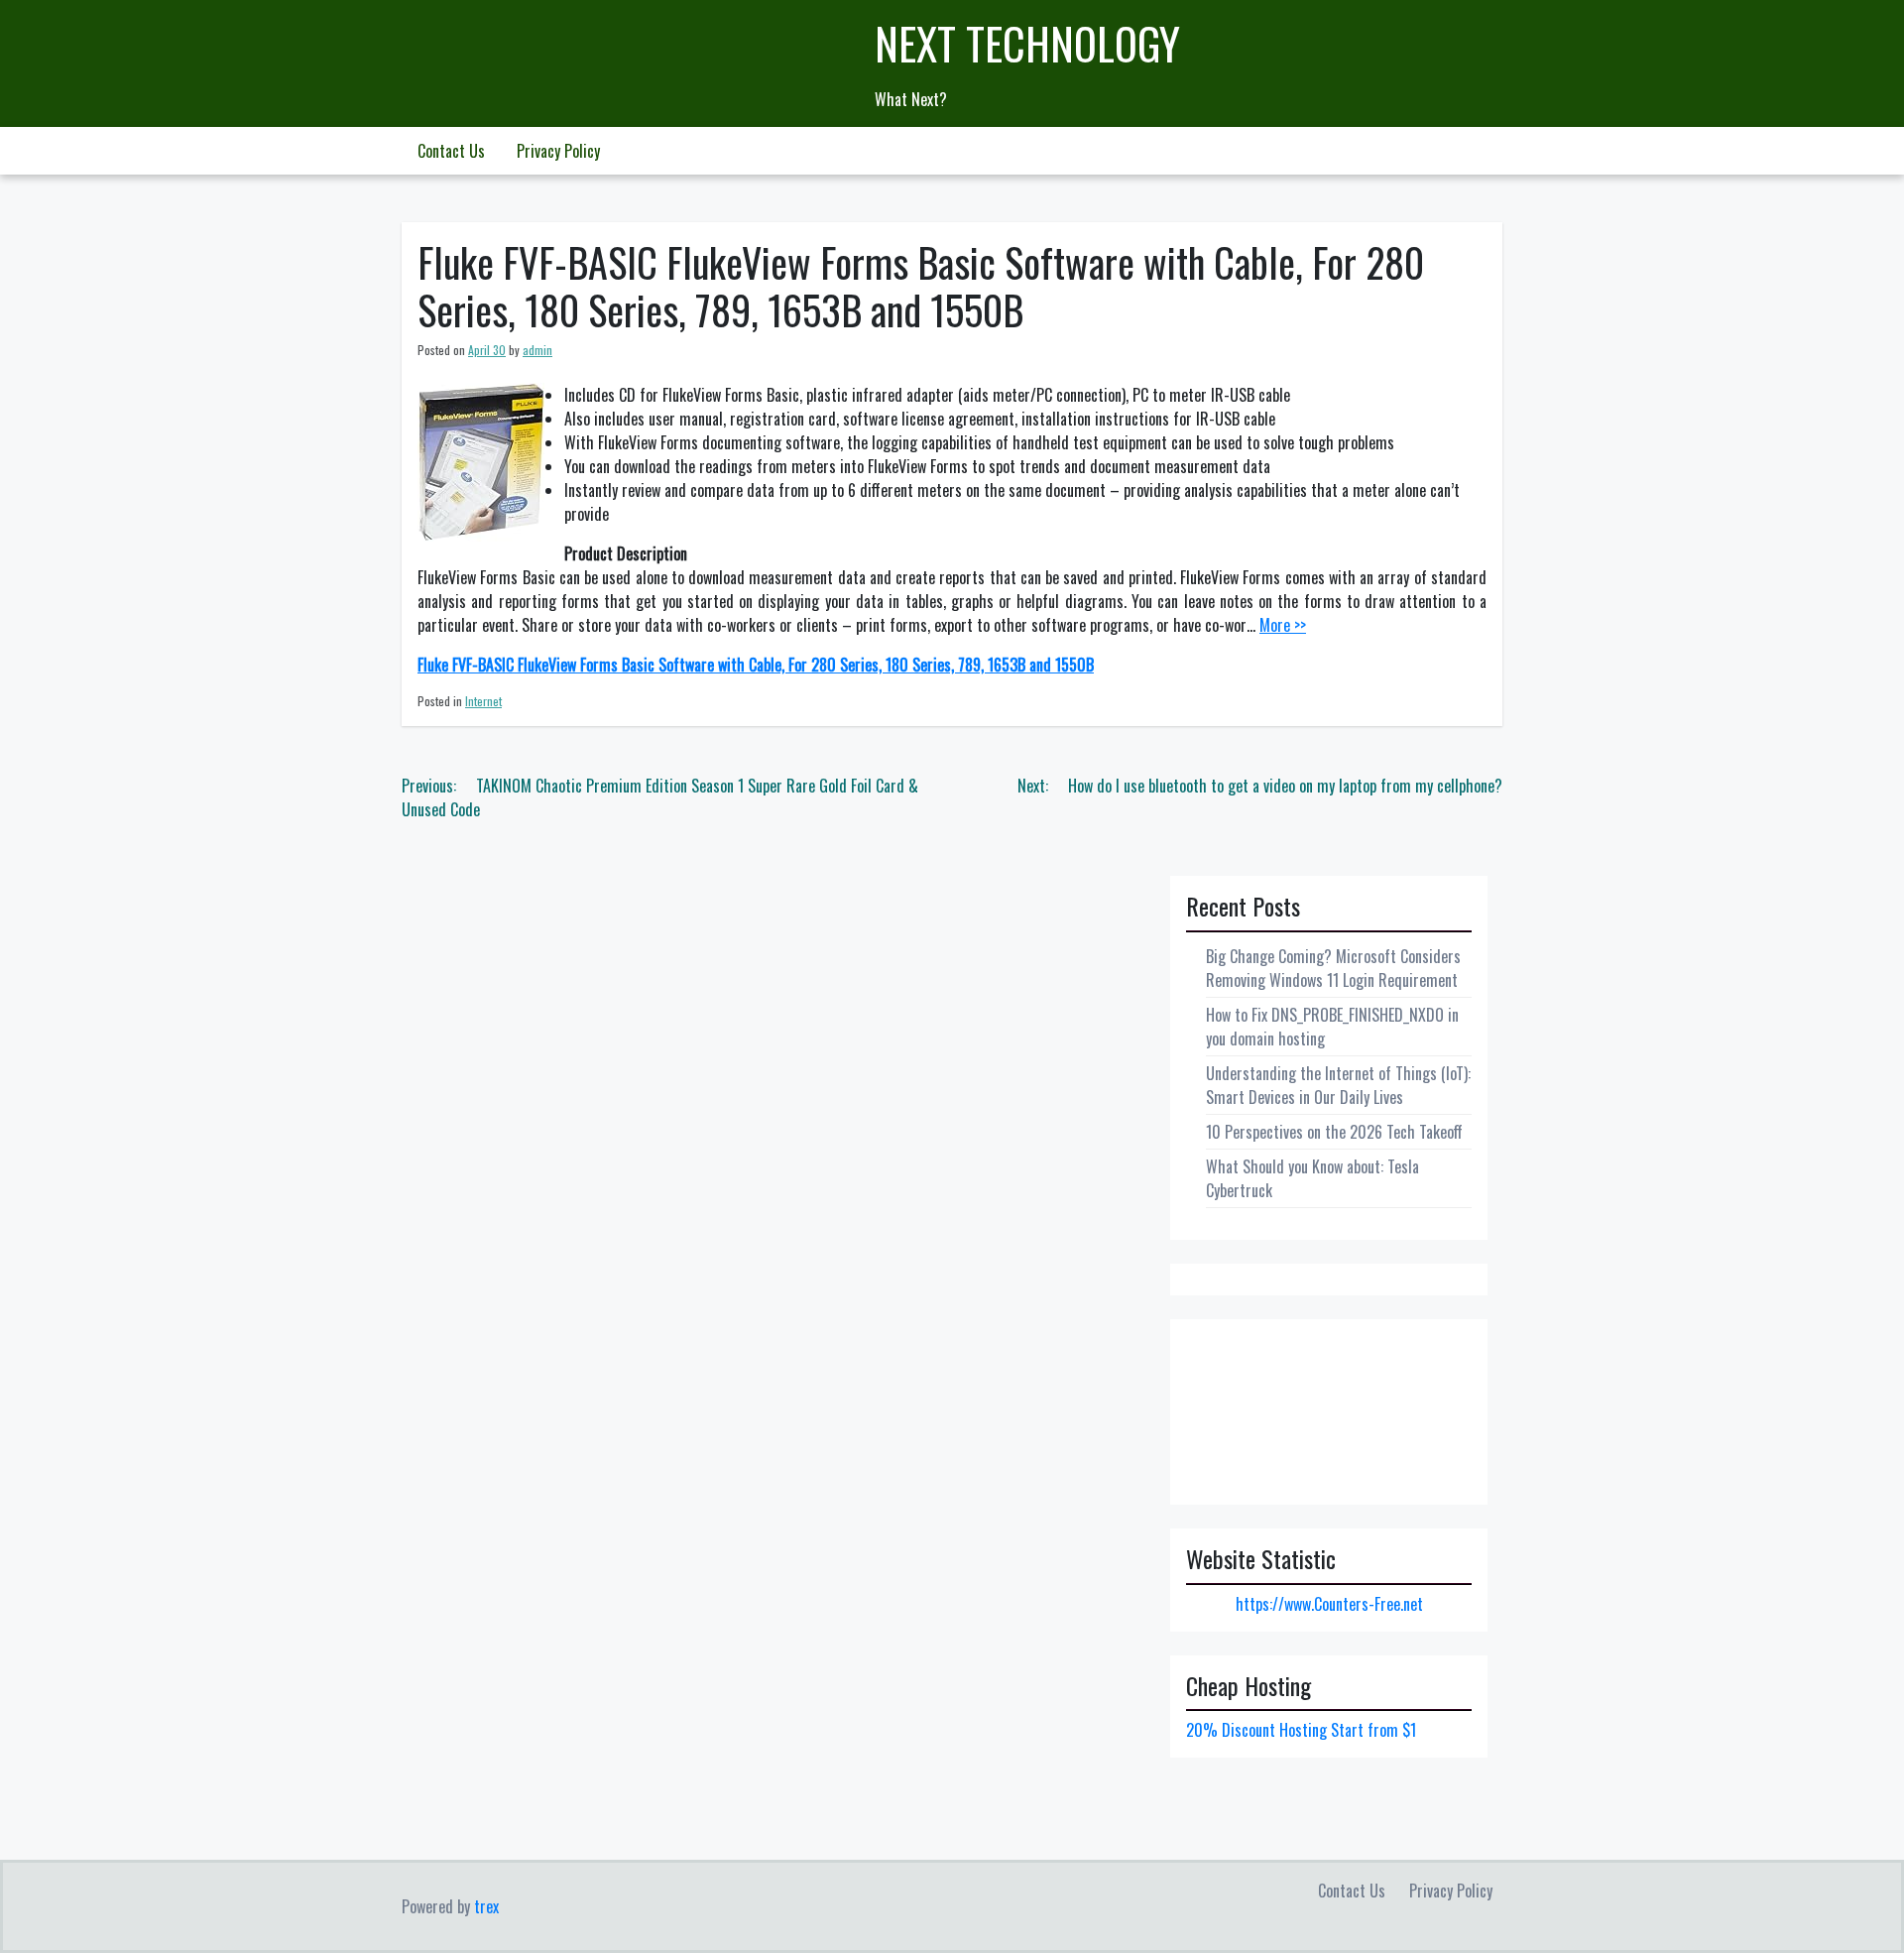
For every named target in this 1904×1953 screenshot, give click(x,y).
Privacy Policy (558, 151)
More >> (1283, 625)
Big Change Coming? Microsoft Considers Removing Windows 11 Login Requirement (1333, 968)
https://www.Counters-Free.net (1329, 1604)
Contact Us (451, 151)
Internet (483, 701)
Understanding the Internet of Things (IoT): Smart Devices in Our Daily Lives (1338, 1085)
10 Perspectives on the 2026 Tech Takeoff (1334, 1132)
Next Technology (1027, 43)
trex (486, 1906)
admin (537, 350)
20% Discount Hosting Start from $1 (1301, 1730)
